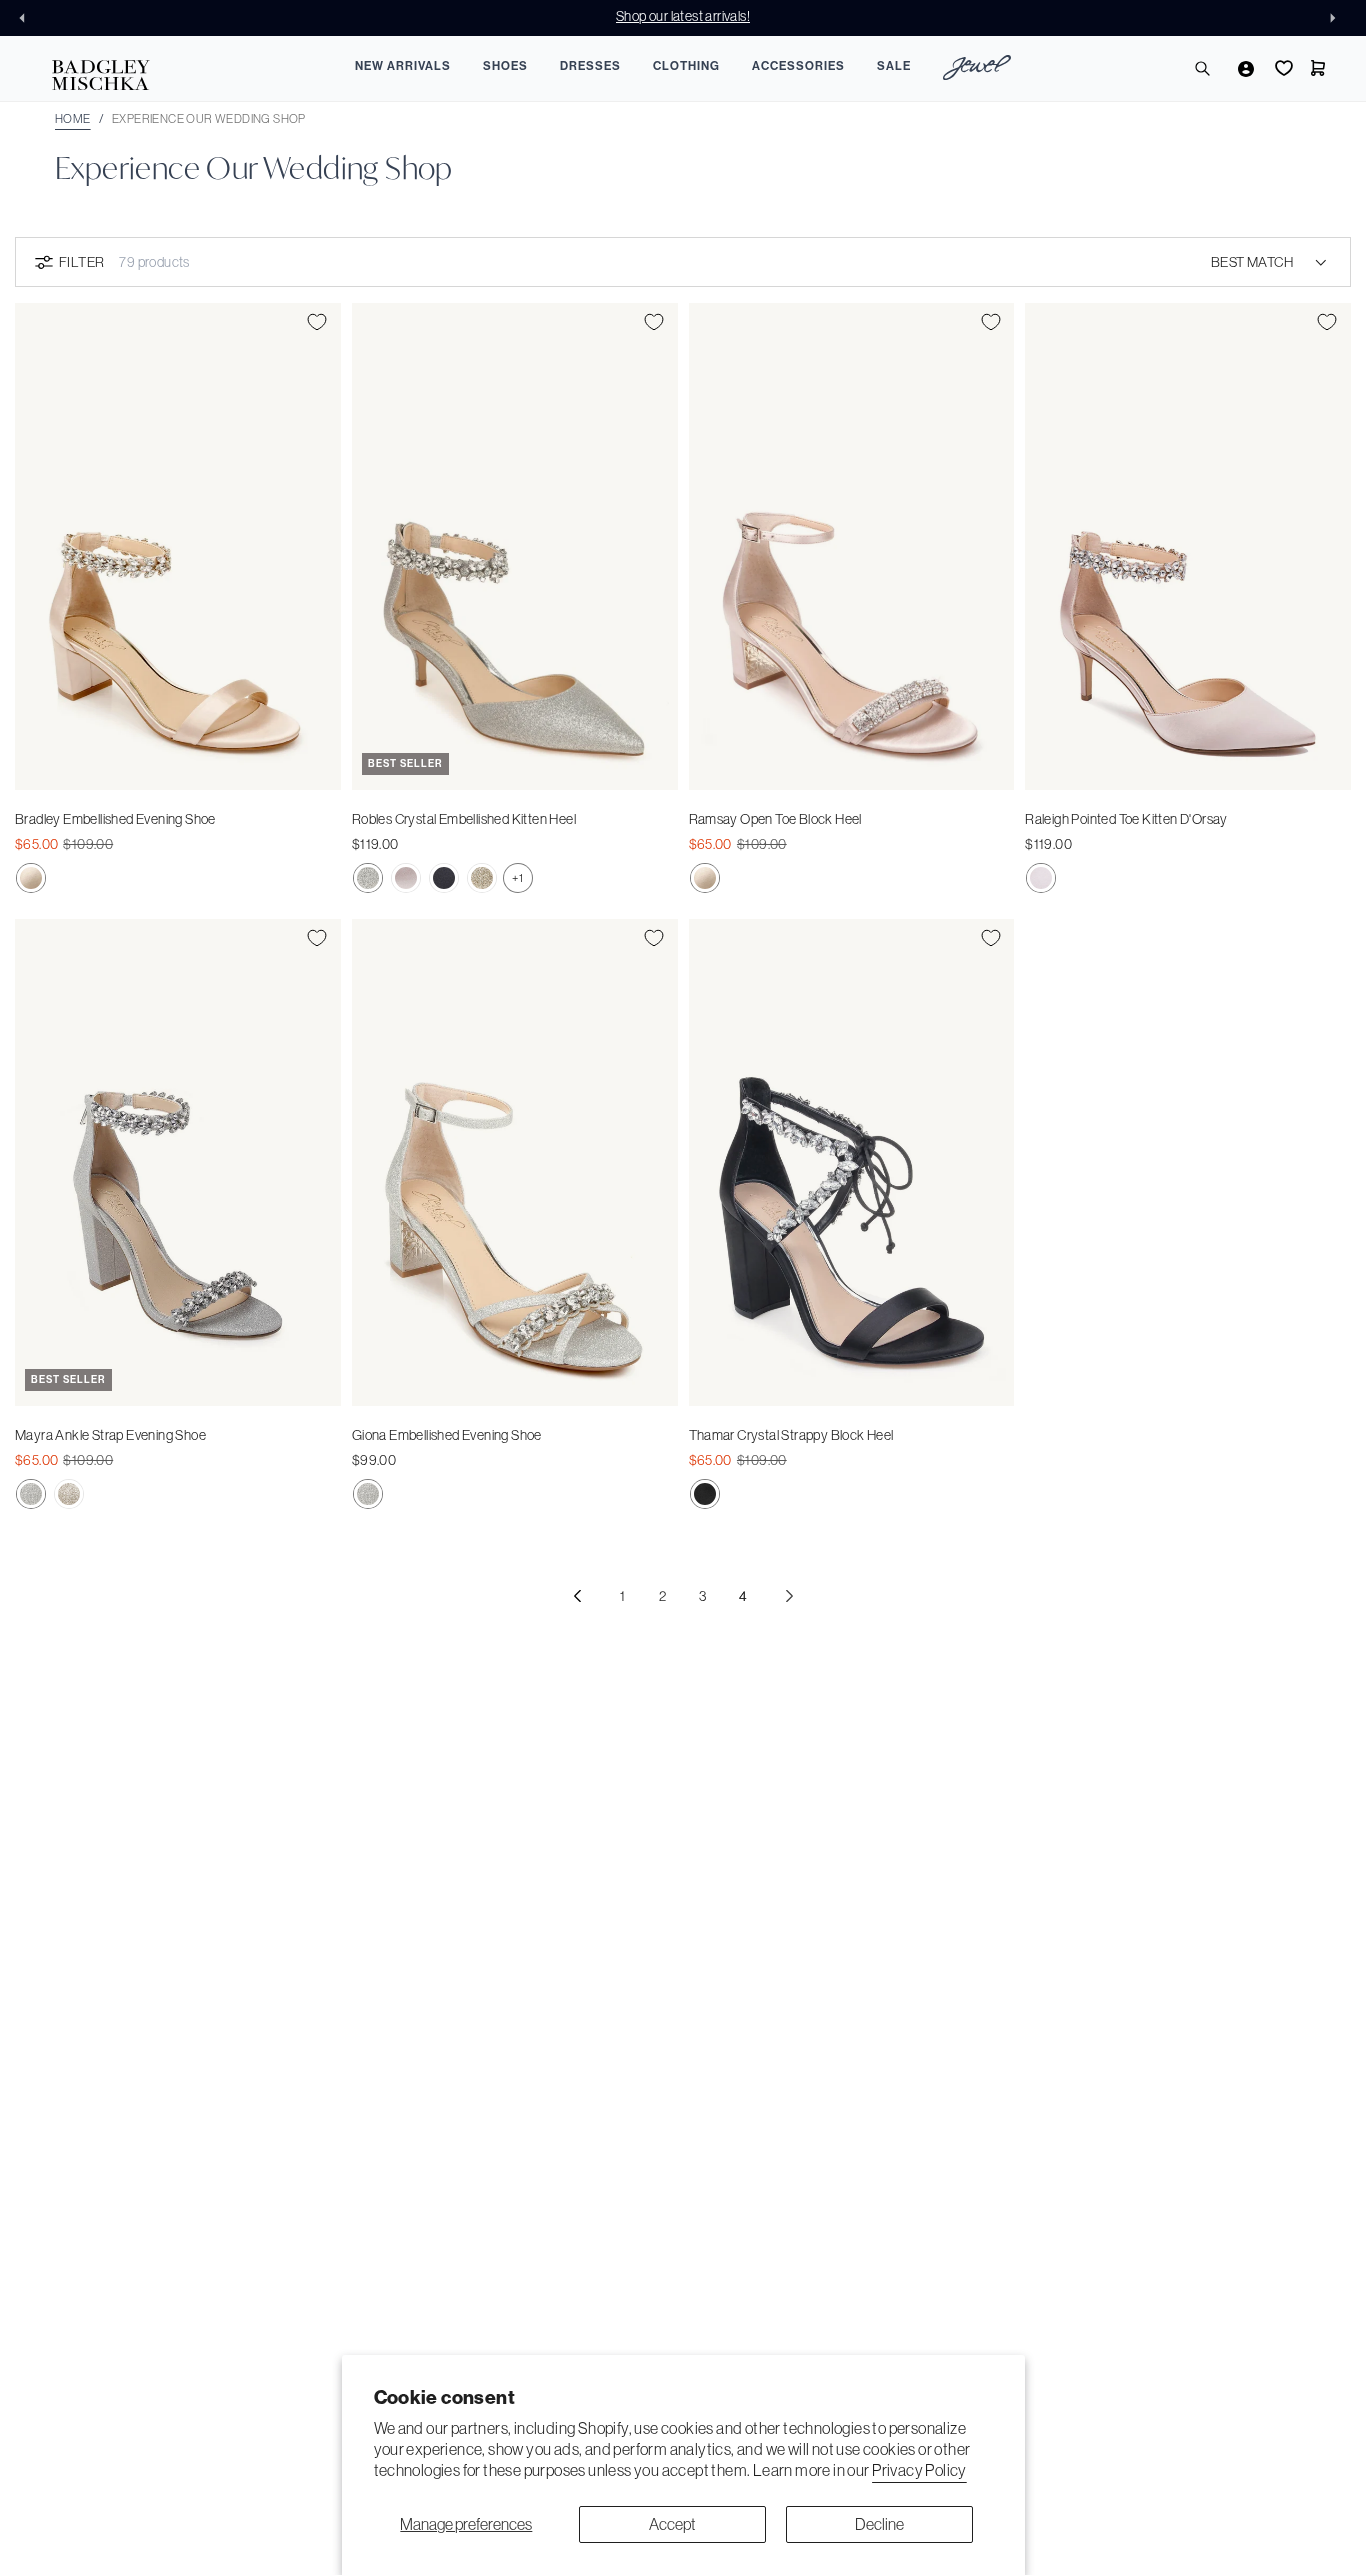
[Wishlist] (1282, 68)
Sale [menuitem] (894, 66)
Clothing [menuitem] (686, 66)
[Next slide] (1338, 18)
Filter (81, 262)
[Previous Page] (577, 1596)
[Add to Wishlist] (317, 322)
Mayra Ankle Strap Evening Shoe (110, 1435)
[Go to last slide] (28, 18)
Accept (672, 2524)
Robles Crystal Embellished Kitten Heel (464, 819)
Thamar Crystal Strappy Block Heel (791, 1435)
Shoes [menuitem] (505, 66)
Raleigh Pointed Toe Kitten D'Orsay (1126, 819)
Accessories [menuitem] (798, 66)
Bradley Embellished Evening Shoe (115, 819)
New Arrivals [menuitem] (403, 66)
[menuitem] (977, 70)
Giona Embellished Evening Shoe (447, 1435)
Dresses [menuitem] (590, 66)
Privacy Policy (919, 2470)
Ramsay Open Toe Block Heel (775, 819)
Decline (879, 2524)
